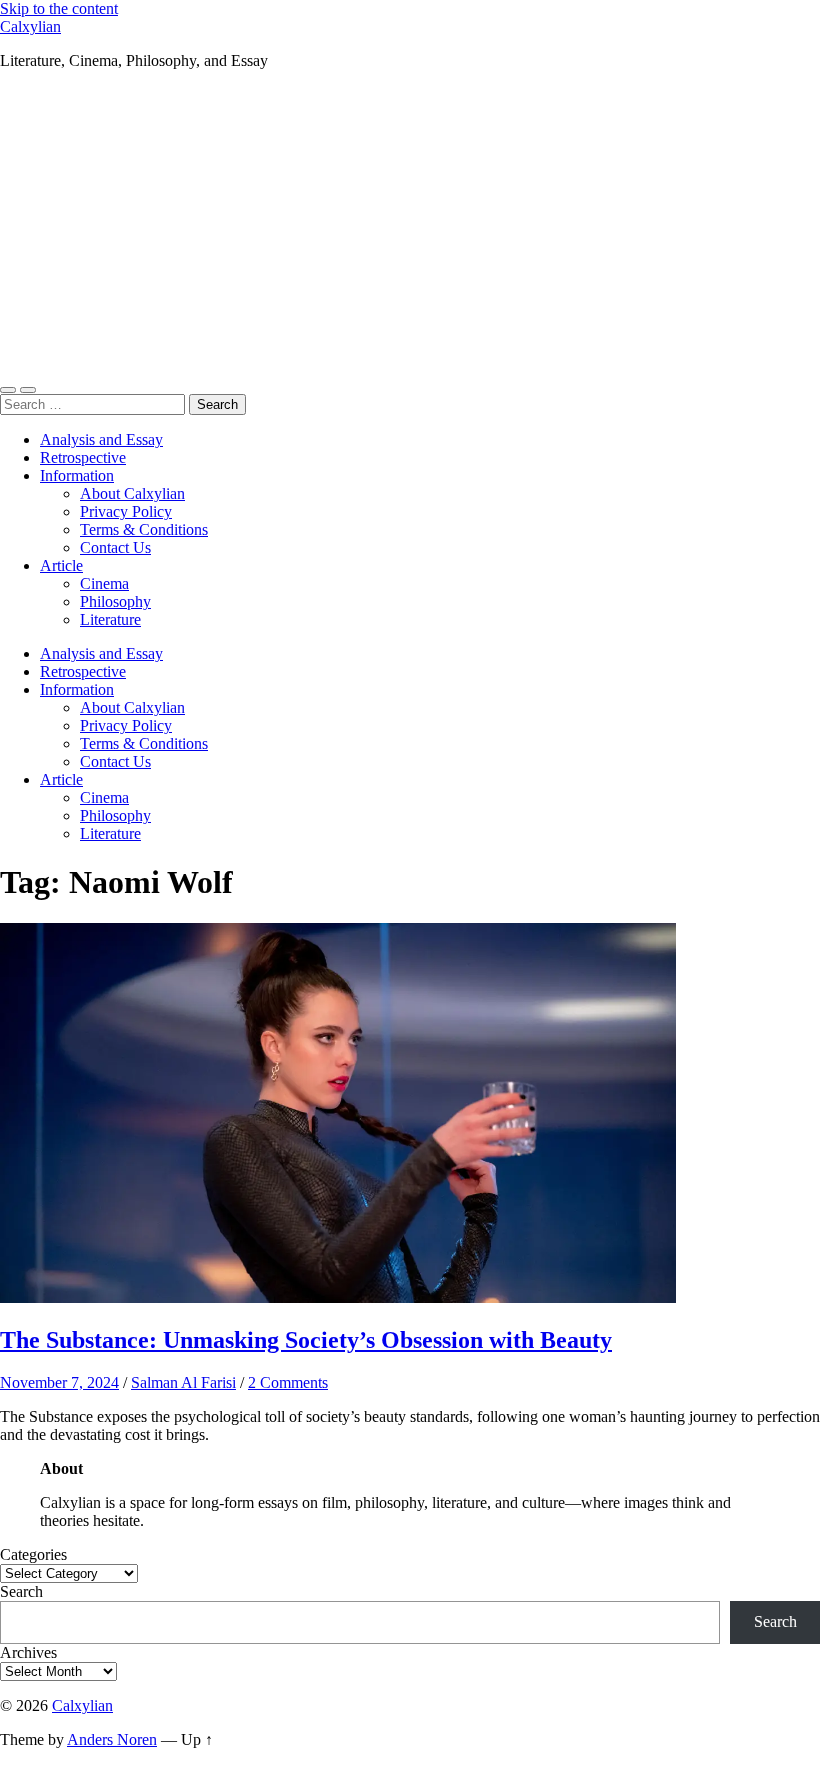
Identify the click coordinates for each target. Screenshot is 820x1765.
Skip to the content (59, 8)
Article (61, 565)
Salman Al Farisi (183, 1382)
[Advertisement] (410, 226)
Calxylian (30, 26)
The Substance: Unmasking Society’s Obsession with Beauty (306, 1340)
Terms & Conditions (144, 529)
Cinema (104, 583)
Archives (28, 1652)
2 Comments (288, 1382)
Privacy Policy (126, 511)
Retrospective (83, 457)
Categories (33, 1554)
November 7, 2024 (59, 1382)
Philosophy (115, 601)
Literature (110, 619)
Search (21, 1591)
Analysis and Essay (101, 439)
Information (77, 475)
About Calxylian (132, 493)
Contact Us (115, 547)
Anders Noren (112, 1739)
